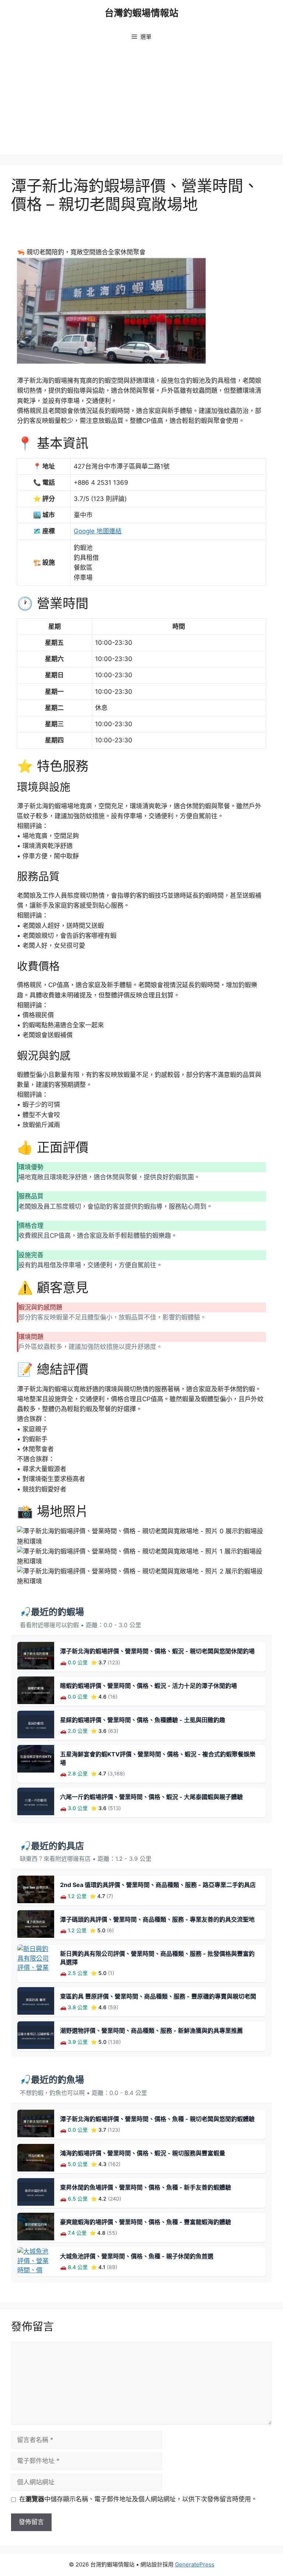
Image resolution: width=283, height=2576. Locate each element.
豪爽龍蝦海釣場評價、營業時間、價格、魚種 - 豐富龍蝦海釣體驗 (146, 2222)
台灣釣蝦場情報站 (141, 13)
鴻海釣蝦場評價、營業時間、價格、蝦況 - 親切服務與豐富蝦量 (143, 2153)
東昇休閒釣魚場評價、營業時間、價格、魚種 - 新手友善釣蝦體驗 (146, 2187)
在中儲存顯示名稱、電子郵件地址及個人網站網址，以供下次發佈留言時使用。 (138, 2499)
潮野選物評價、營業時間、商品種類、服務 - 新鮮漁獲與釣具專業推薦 (151, 2031)
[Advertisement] (141, 103)
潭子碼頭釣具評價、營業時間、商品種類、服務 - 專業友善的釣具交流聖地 (157, 1919)
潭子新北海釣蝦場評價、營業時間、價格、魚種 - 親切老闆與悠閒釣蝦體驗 (157, 2119)
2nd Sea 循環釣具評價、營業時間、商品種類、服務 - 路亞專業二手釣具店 (158, 1885)
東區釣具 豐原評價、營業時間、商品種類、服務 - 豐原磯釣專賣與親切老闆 (158, 1996)
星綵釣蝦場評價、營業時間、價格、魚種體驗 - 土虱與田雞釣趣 (143, 1720)
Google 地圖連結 (98, 531)
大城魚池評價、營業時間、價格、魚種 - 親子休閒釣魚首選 (137, 2256)
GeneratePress (195, 2564)
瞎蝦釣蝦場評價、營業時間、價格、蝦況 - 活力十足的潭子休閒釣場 (149, 1686)
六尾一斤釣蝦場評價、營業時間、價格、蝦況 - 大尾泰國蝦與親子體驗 (151, 1797)
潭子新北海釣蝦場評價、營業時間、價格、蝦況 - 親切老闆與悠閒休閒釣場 (157, 1651)
